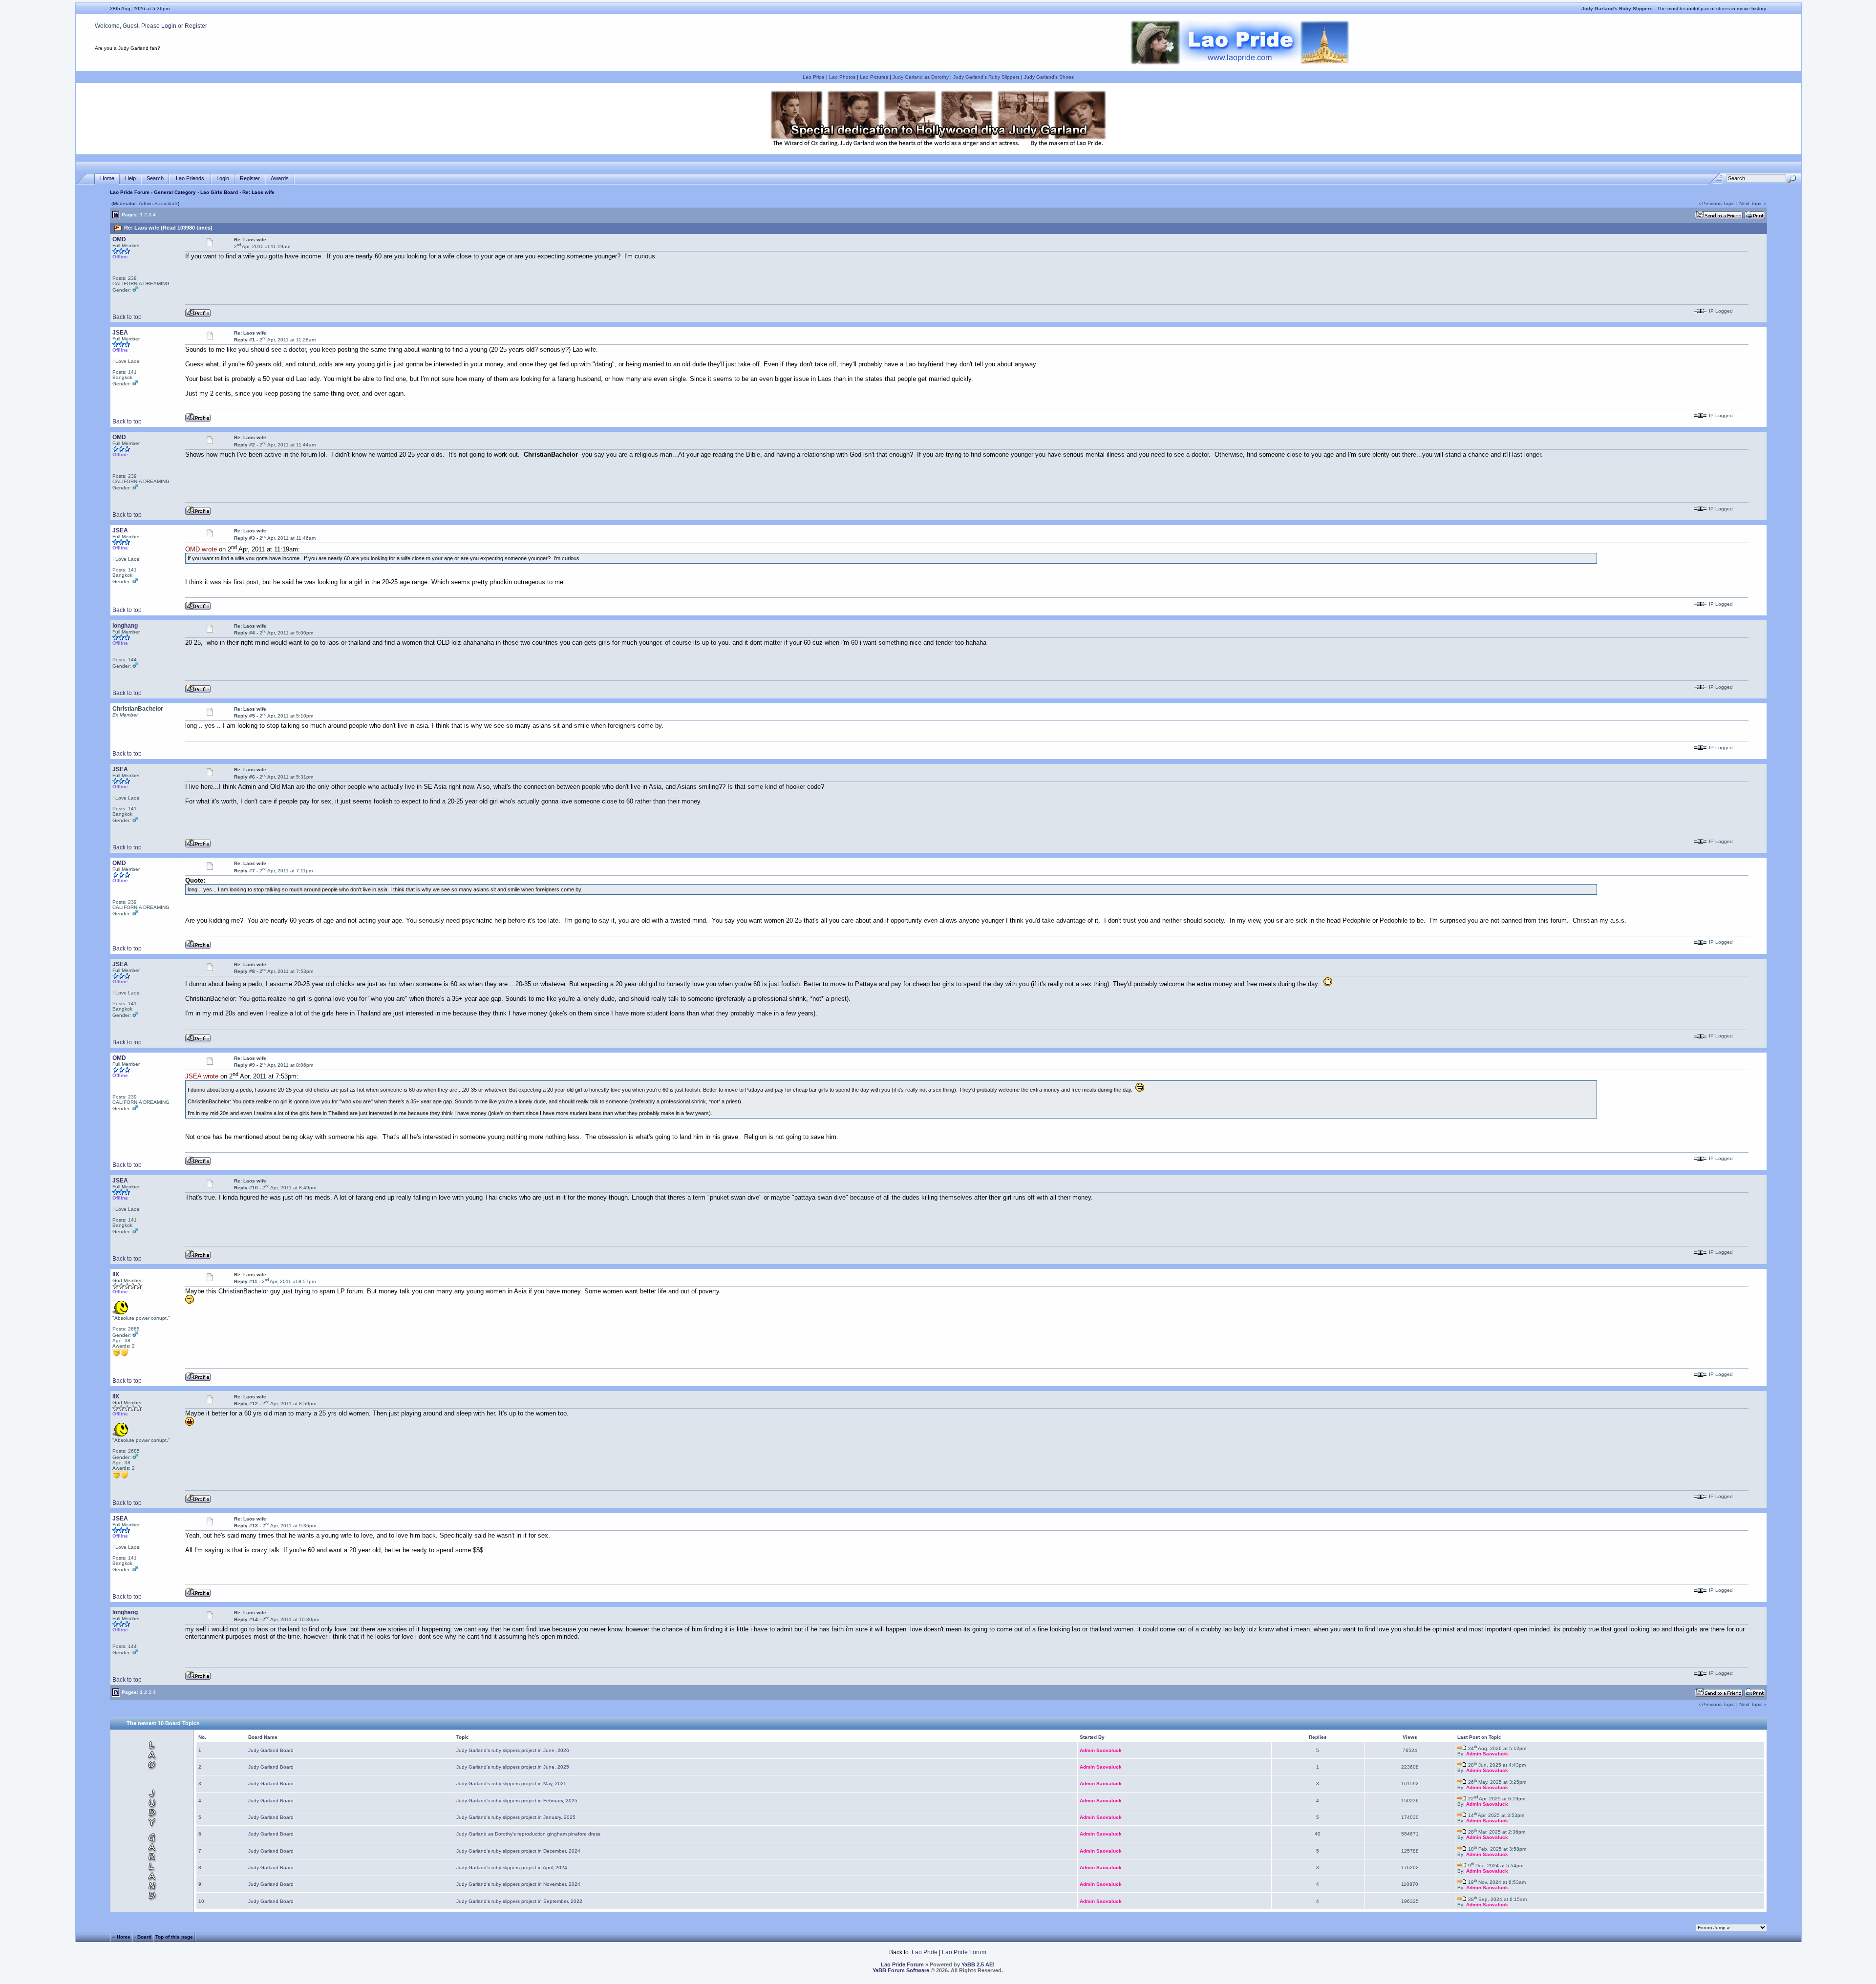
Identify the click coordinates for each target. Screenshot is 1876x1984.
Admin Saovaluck (158, 203)
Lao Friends (190, 178)
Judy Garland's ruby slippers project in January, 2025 (516, 1817)
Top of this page (174, 1936)
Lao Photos (842, 77)
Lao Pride (814, 77)
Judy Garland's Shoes (1049, 77)
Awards (280, 178)
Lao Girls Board (219, 192)
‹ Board (143, 1936)
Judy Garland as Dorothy (921, 77)
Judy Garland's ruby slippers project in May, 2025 (512, 1783)
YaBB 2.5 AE (977, 1964)
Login (169, 26)
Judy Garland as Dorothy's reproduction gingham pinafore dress (528, 1834)
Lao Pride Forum (130, 192)
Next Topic (1751, 203)
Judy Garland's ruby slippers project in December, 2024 (518, 1851)
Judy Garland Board (271, 1750)
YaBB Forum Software (901, 1970)
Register (196, 26)
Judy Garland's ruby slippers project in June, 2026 (513, 1750)
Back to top (127, 317)
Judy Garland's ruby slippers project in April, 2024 (512, 1868)
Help (130, 178)
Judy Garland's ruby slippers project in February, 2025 (517, 1801)
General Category (175, 192)
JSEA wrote (202, 1077)
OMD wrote (201, 549)
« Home (121, 1936)
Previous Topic (1718, 203)
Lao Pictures (874, 77)
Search (155, 178)
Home (107, 178)
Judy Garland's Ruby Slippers (986, 77)
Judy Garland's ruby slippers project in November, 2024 (518, 1884)
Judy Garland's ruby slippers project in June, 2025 (513, 1767)
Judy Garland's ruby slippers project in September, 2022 (519, 1901)
